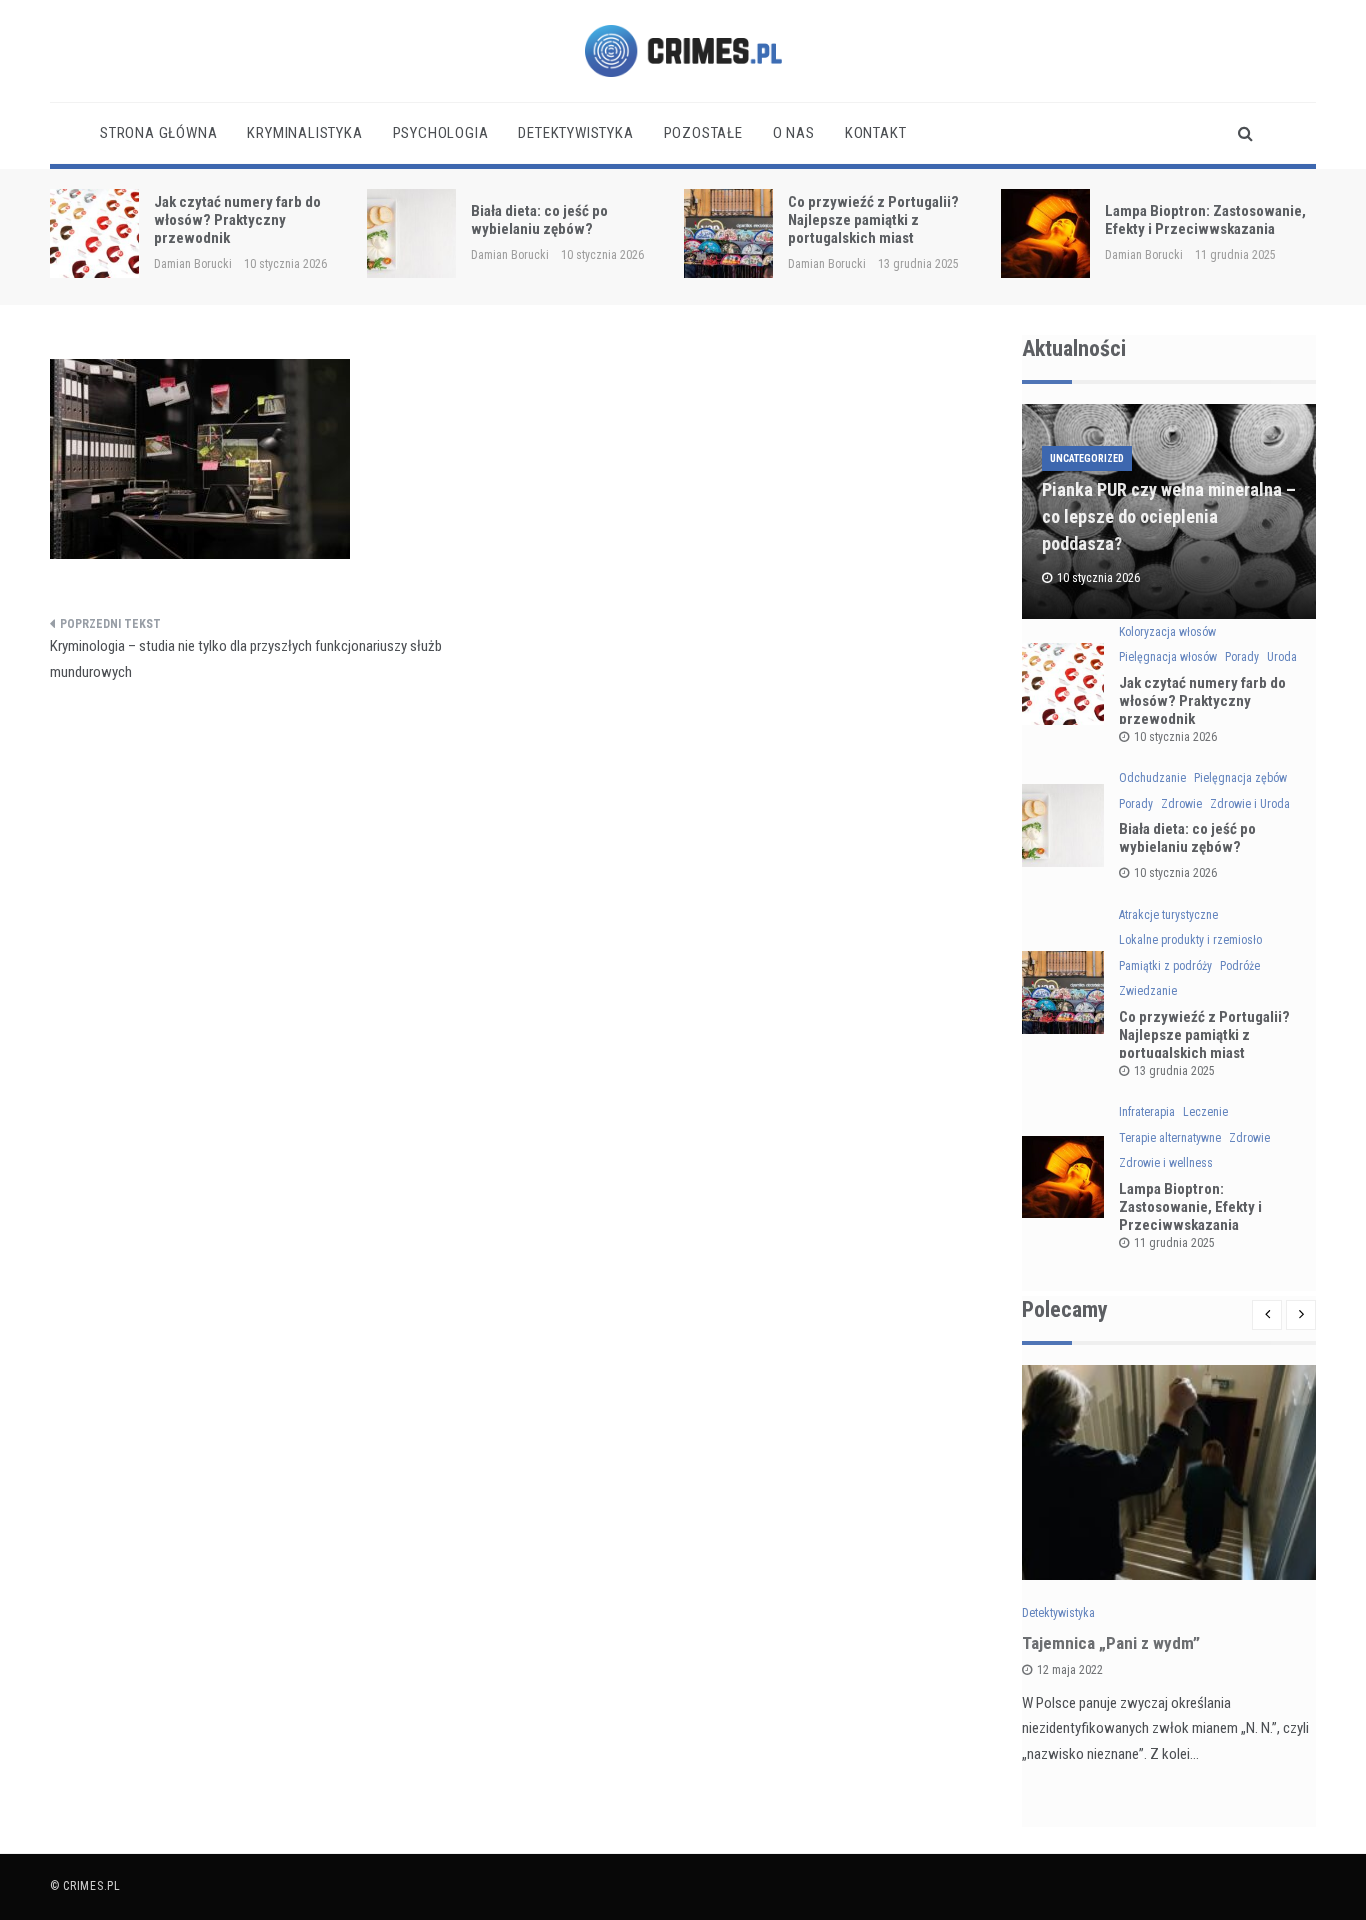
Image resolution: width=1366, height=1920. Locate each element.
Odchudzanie (1152, 778)
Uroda (1282, 657)
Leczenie (1205, 1112)
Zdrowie (1181, 804)
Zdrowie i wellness (1166, 1163)
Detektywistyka (575, 133)
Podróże (1240, 966)
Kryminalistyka (304, 133)
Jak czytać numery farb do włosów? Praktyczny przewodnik (237, 220)
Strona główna (158, 133)
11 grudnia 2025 (1174, 1243)
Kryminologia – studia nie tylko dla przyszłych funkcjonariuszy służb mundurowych (246, 659)
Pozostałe (703, 133)
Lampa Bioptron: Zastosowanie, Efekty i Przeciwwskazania (1205, 220)
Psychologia (441, 133)
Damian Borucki (193, 264)
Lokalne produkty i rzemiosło (1190, 940)
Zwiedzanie (1148, 991)
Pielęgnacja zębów (1240, 778)
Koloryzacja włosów (1167, 632)
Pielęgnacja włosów (1168, 657)
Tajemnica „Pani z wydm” (1111, 1643)
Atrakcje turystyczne (1168, 915)
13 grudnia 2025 (1174, 1071)
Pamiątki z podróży (1165, 966)
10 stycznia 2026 (1175, 737)
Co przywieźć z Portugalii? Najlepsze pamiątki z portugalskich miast (873, 220)
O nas (794, 133)
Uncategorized (1087, 458)
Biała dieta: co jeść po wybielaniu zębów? (539, 220)
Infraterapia (1147, 1112)
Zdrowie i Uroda (1250, 804)
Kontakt (876, 133)
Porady (1242, 657)
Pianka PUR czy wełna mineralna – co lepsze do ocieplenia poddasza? (1169, 516)
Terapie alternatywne (1170, 1138)
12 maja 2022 (1070, 1670)
